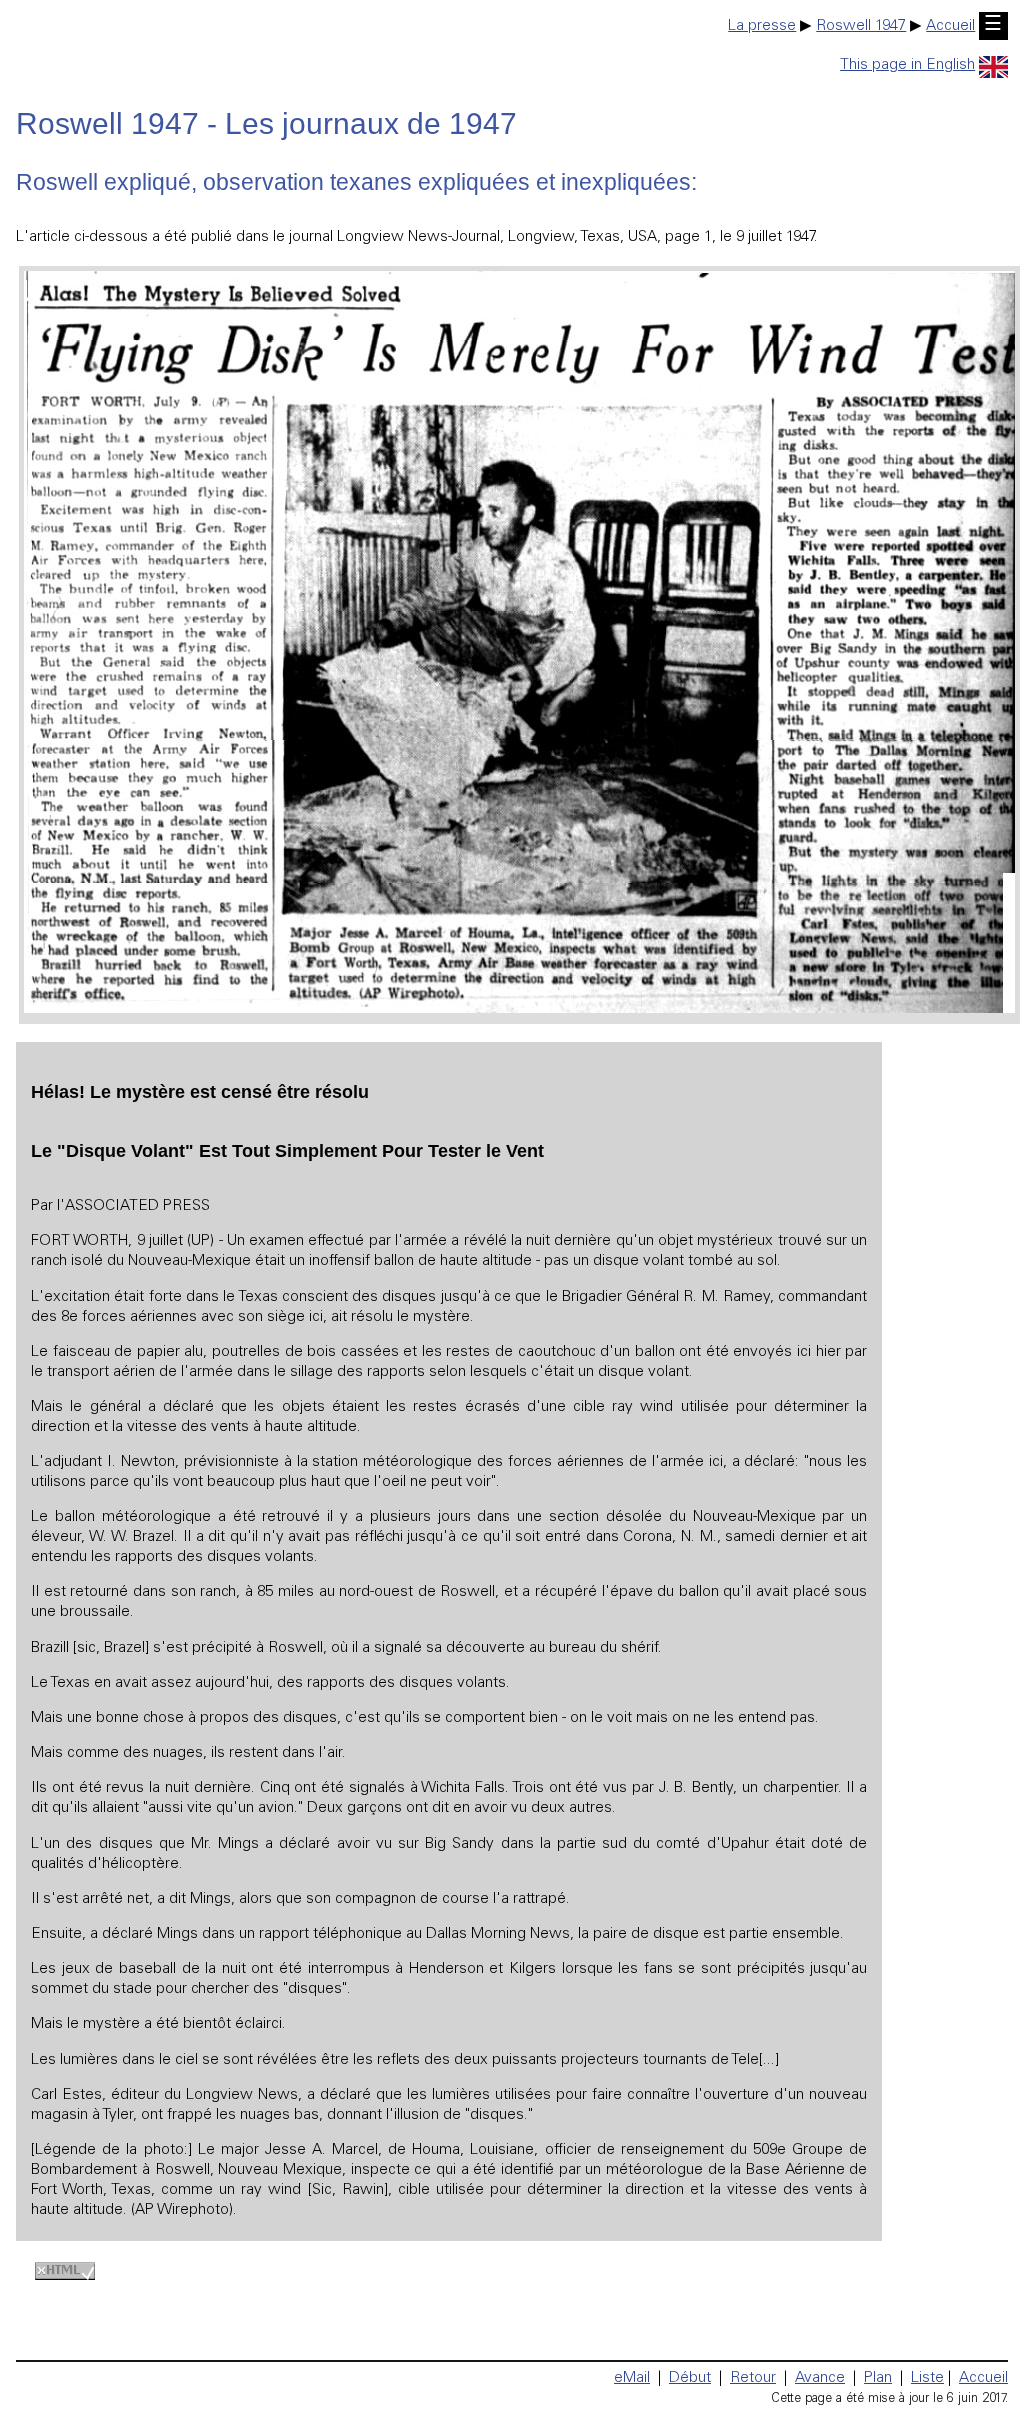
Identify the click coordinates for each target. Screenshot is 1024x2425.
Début (690, 2378)
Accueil (950, 26)
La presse (762, 26)
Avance (820, 2378)
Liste (927, 2378)
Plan (878, 2378)
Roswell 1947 (861, 26)
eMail (632, 2378)
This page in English (907, 65)
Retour (753, 2378)
